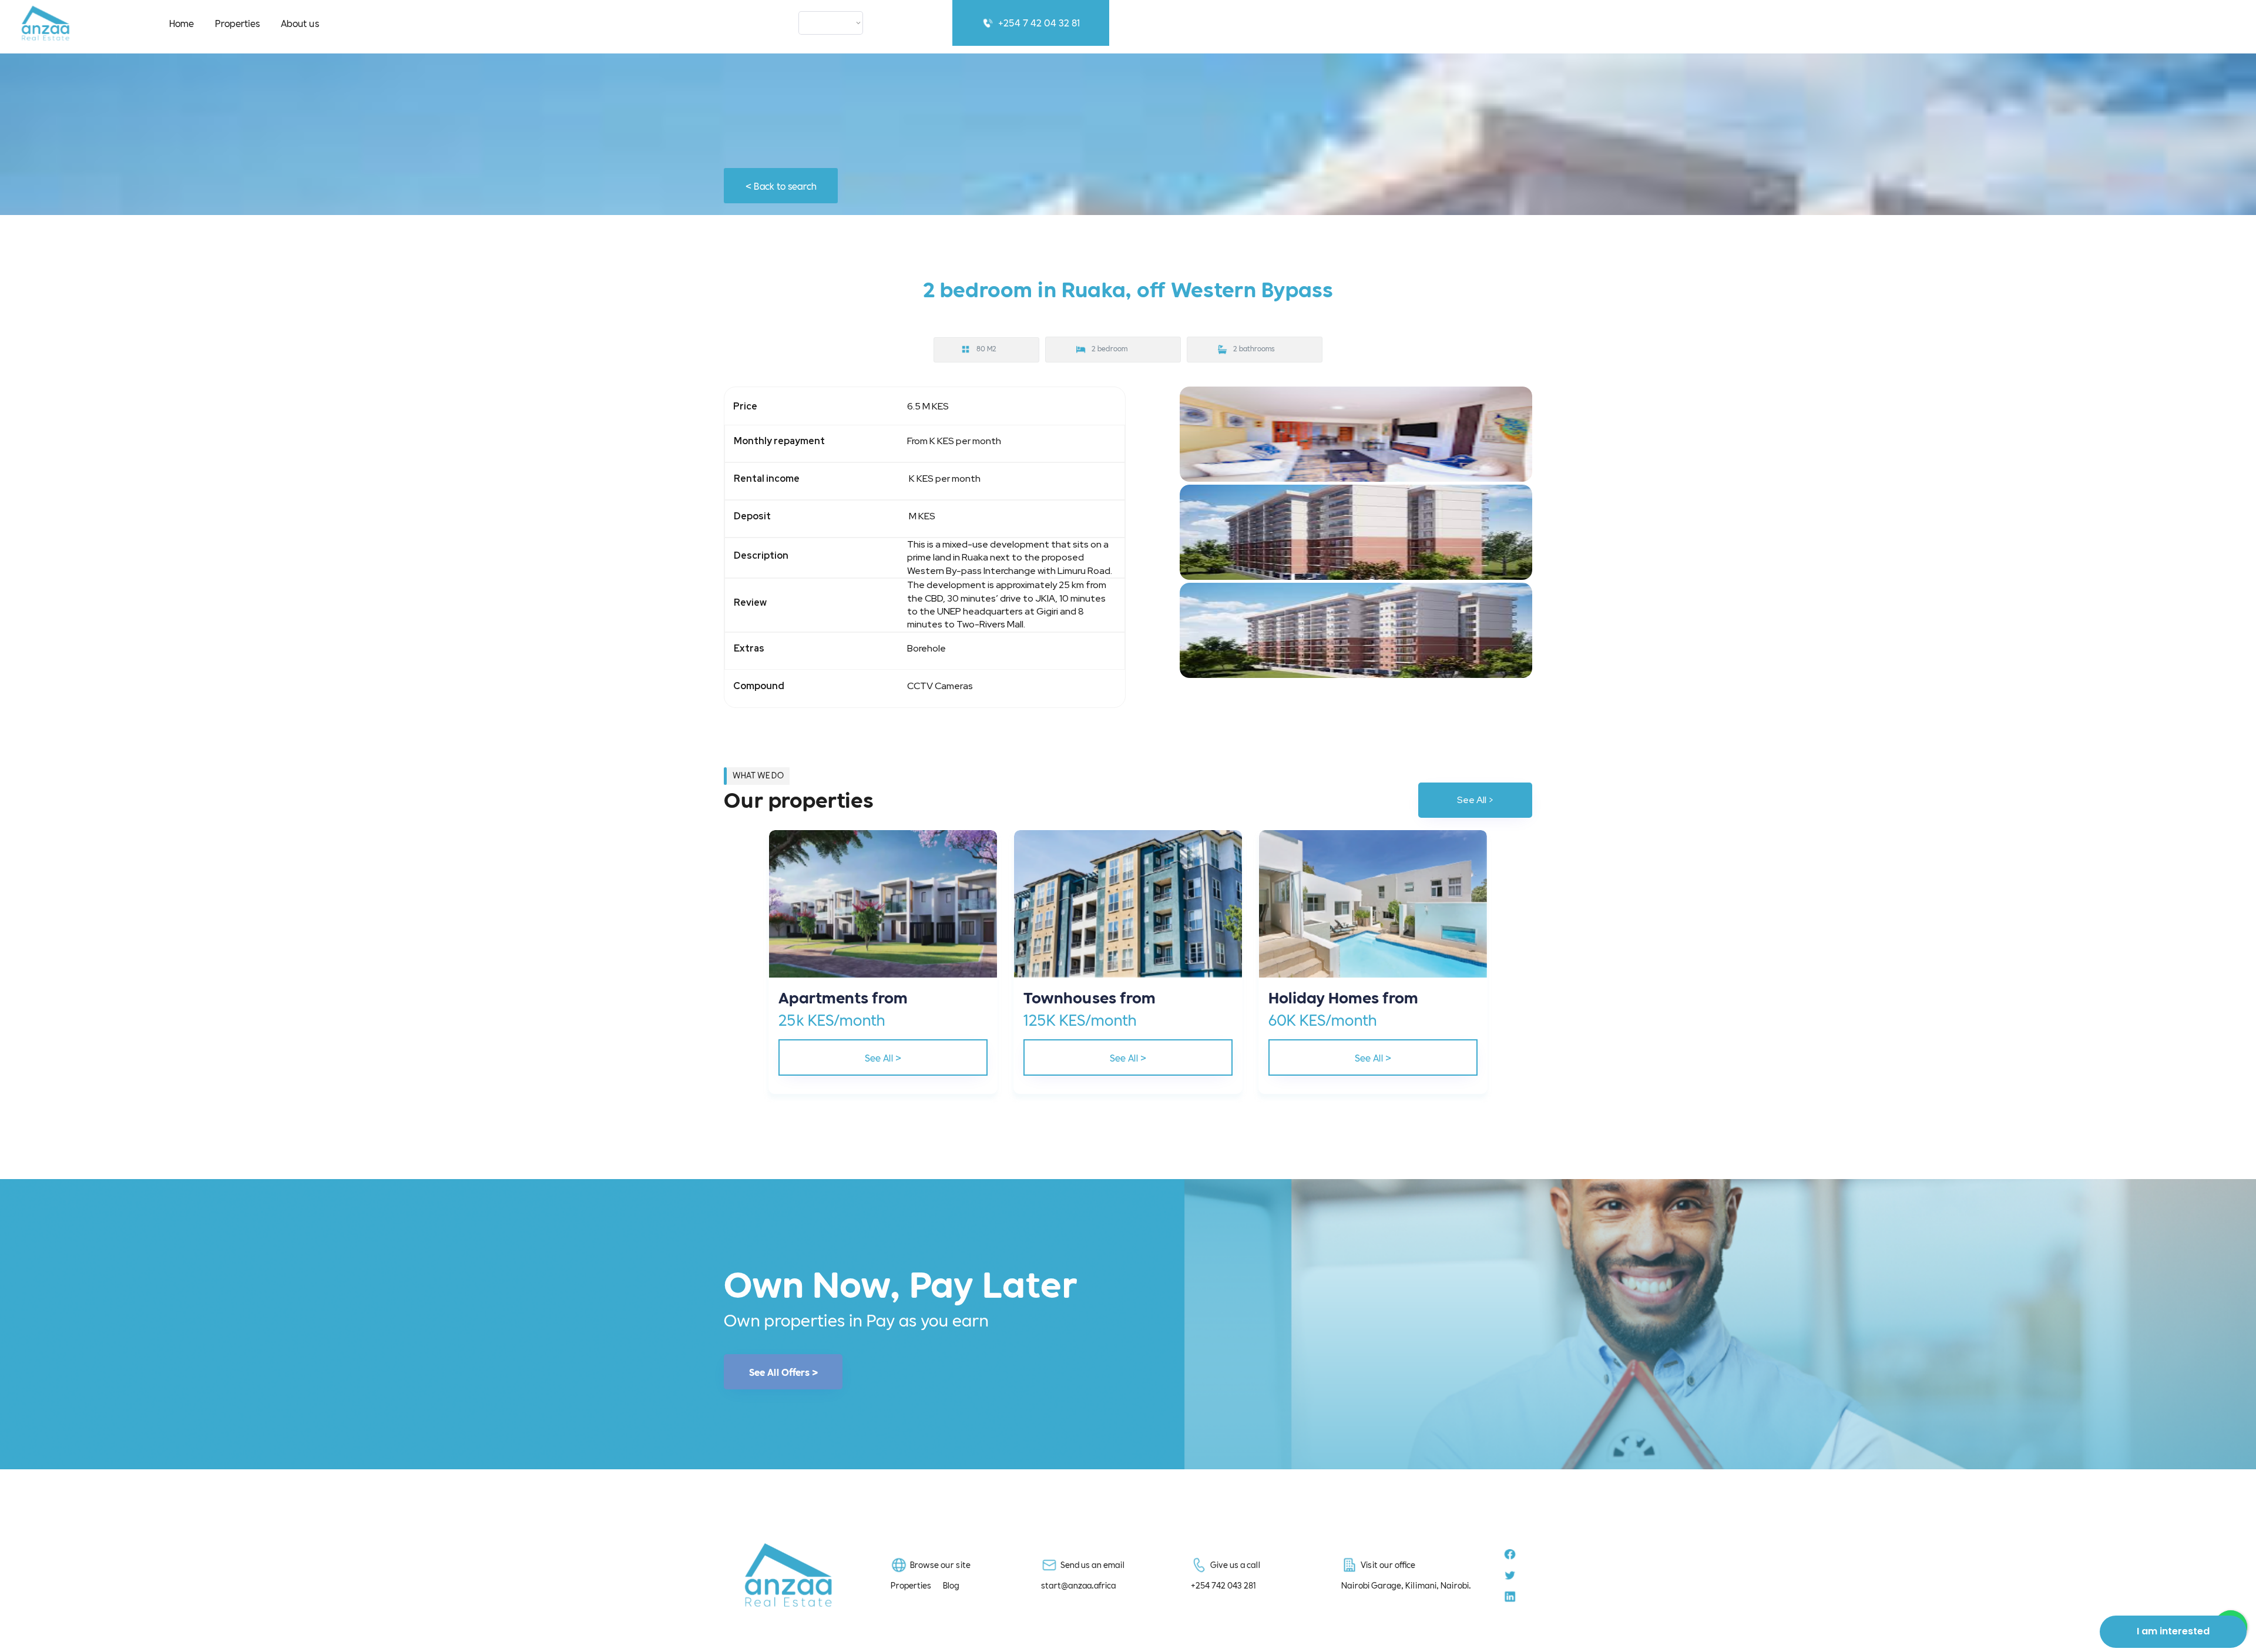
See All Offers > (783, 1372)
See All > (1476, 800)
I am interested (2173, 1631)
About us (300, 23)
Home (182, 23)
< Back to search (781, 185)
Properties (237, 23)
